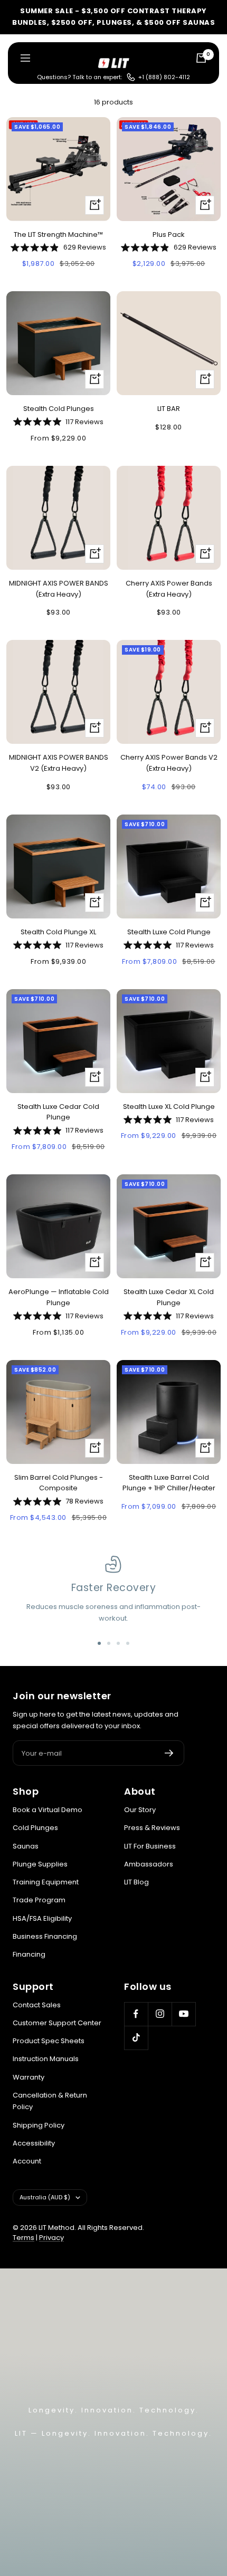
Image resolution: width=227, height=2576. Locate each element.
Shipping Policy (39, 2125)
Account (27, 2161)
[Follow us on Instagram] (160, 2014)
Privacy (51, 2238)
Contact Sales (37, 2005)
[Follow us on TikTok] (136, 2038)
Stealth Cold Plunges (59, 409)
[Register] (169, 1753)
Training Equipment (46, 1882)
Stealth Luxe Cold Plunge (169, 932)
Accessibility (34, 2143)
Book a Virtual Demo (48, 1810)
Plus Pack (169, 234)
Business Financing (45, 1936)
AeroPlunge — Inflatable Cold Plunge (59, 1297)
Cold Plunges (35, 1828)
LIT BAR (169, 409)
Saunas (26, 1846)
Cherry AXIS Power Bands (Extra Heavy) (169, 589)
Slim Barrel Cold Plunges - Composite (59, 1483)
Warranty (29, 2077)
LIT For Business (150, 1846)
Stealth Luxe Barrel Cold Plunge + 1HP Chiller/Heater (169, 1483)
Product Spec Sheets (49, 2041)
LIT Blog (136, 1882)
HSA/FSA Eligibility (42, 1918)
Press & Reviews (152, 1828)
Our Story (140, 1810)
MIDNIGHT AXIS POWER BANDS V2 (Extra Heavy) (59, 763)
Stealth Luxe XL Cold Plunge (169, 1107)
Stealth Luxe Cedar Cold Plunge (58, 1112)
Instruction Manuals (46, 2059)
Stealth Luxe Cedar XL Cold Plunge (169, 1297)
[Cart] (201, 58)
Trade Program (39, 1900)
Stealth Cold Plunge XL (58, 932)
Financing (29, 1954)
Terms (23, 2238)
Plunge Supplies (40, 1864)
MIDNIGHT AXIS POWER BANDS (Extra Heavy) (59, 589)
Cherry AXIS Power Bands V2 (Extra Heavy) (169, 763)
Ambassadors (149, 1864)
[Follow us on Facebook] (136, 2014)
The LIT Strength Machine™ (58, 234)
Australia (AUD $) (45, 2197)
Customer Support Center (57, 2023)
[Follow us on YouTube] (183, 2014)
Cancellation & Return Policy (50, 2101)
